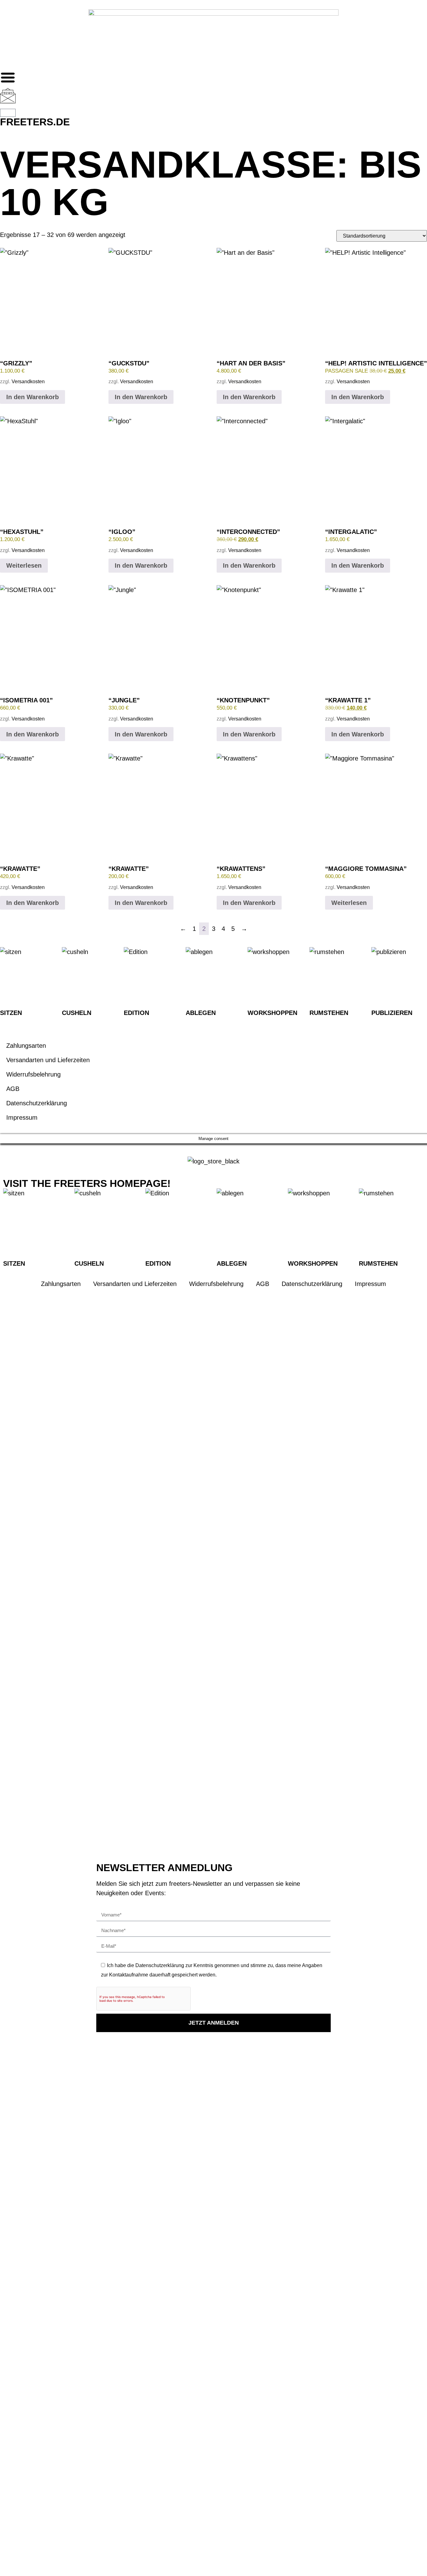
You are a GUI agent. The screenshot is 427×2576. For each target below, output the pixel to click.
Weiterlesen (24, 565)
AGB (13, 1089)
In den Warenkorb (33, 397)
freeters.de (35, 122)
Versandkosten (28, 382)
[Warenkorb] (8, 113)
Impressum (22, 1117)
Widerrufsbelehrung (33, 1074)
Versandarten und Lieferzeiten (48, 1060)
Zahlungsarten (26, 1046)
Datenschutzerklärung (37, 1103)
